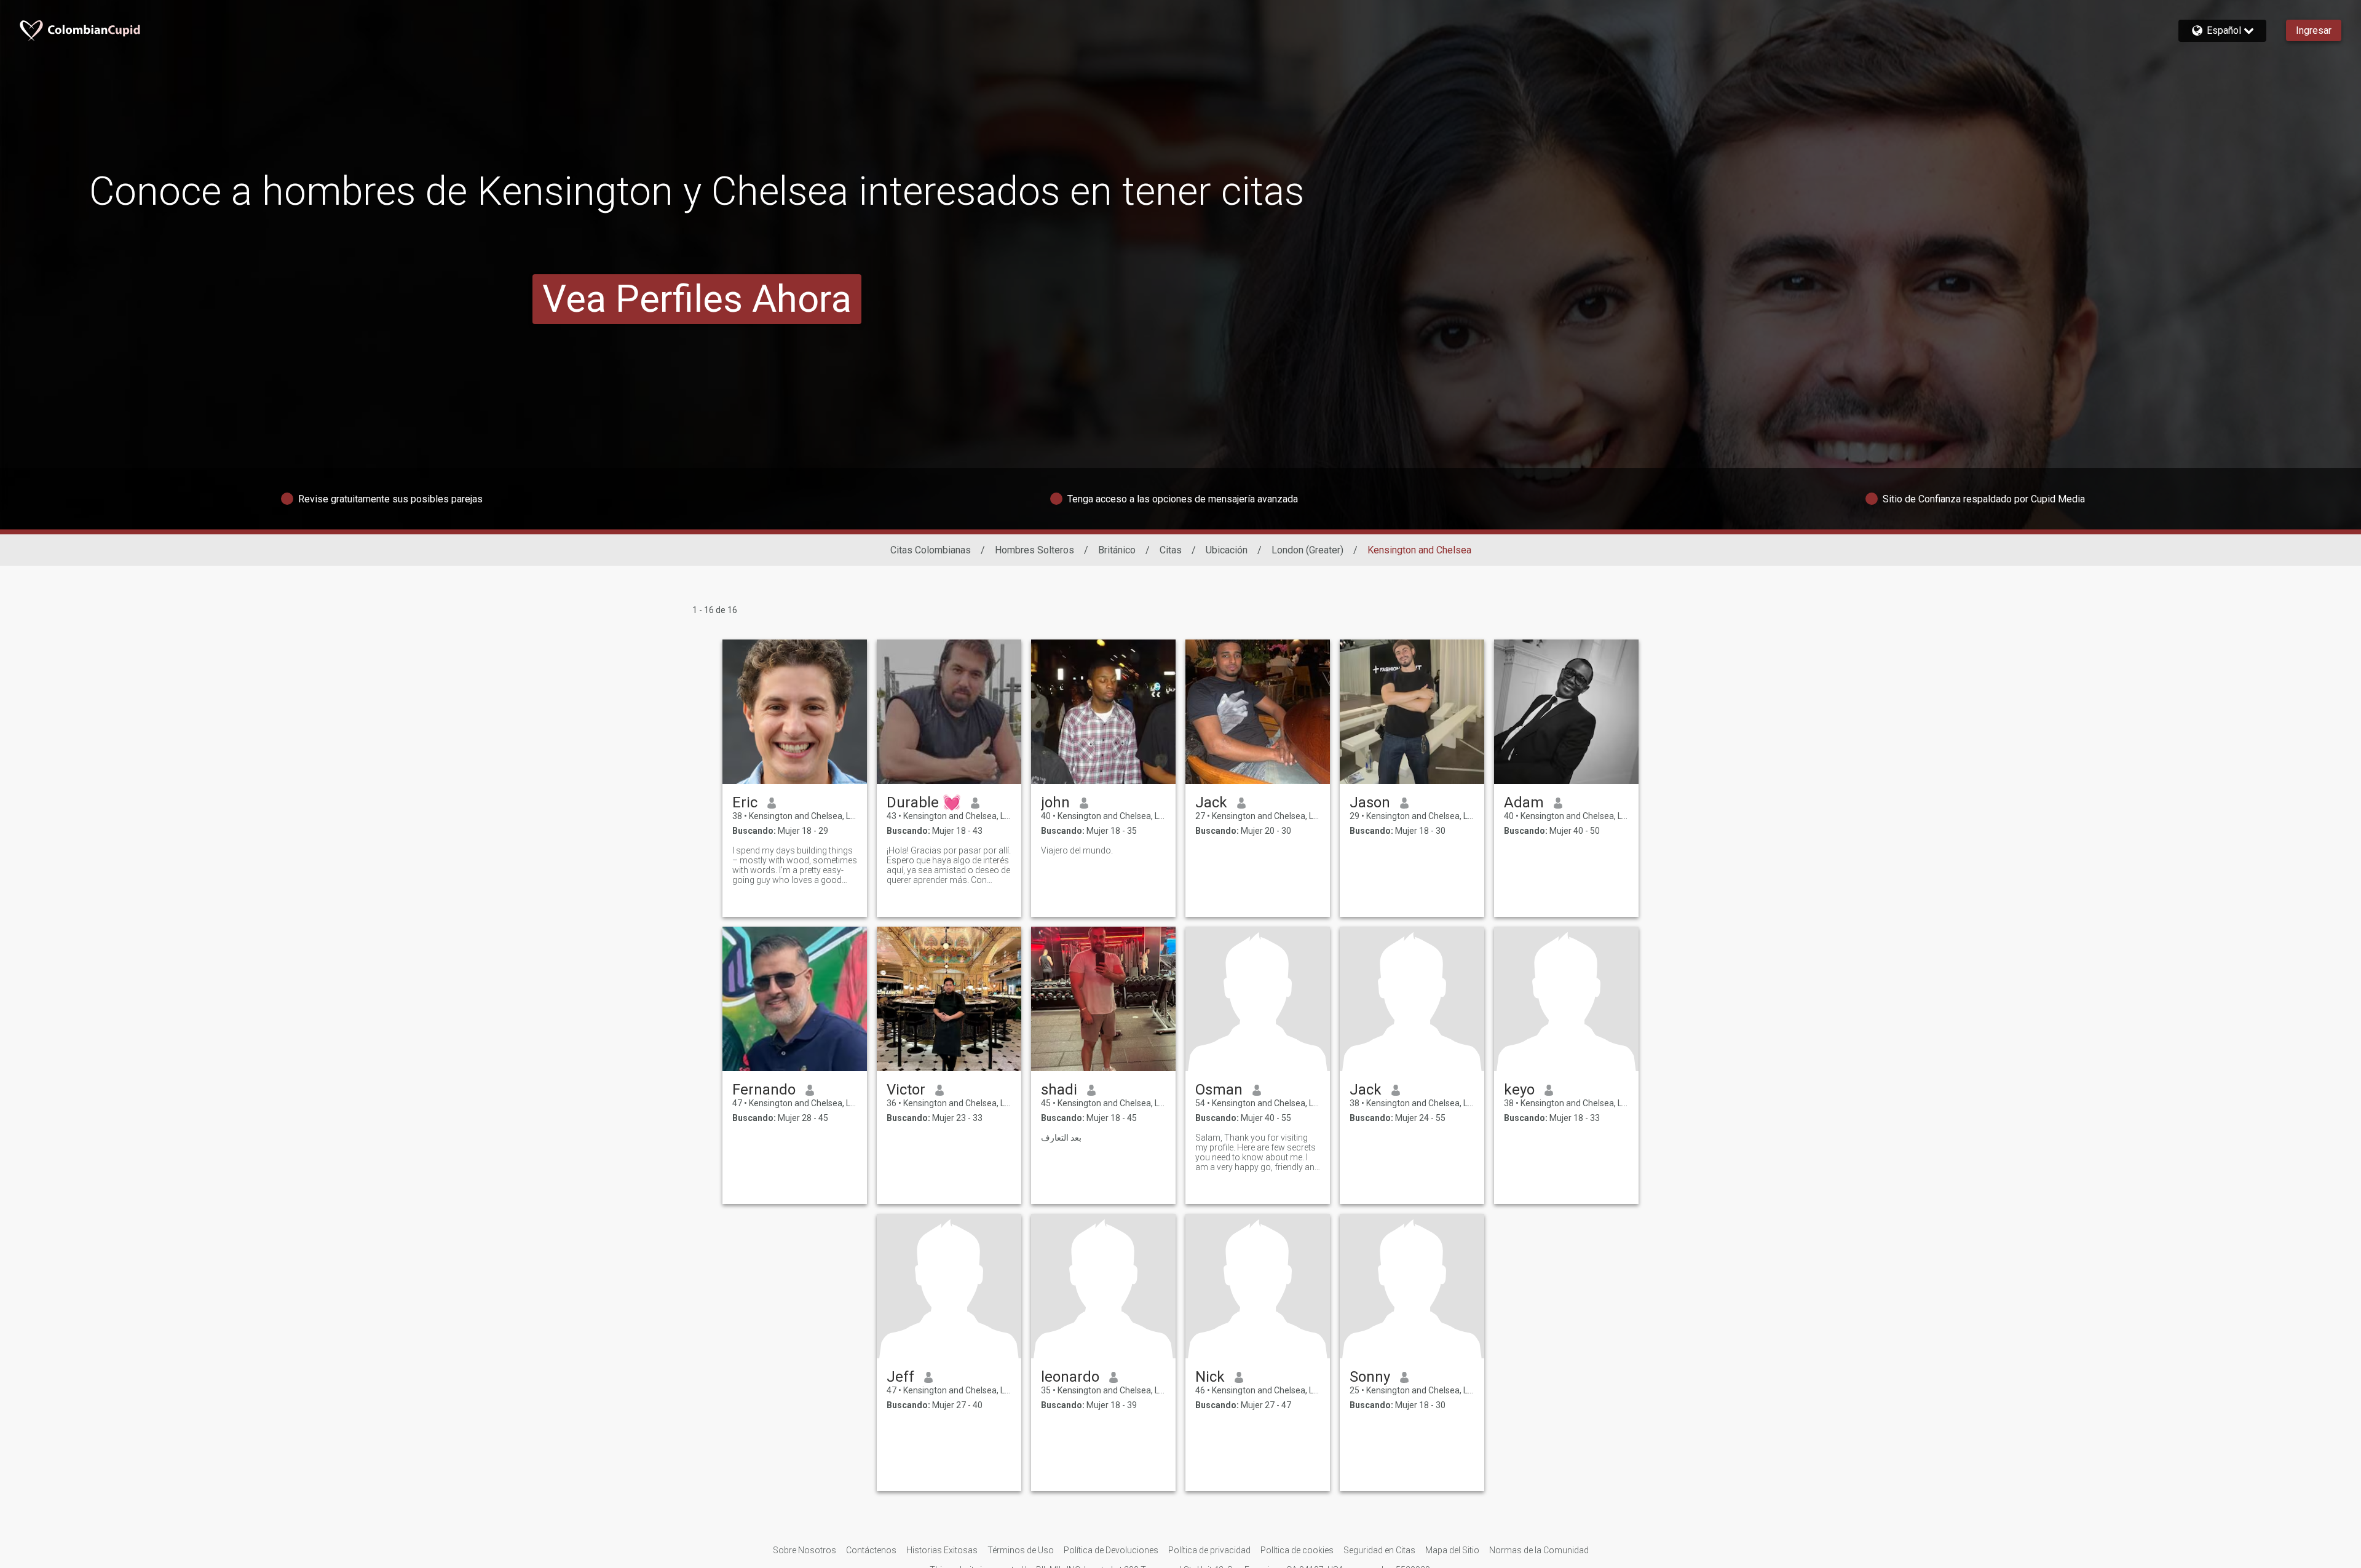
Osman (1219, 1090)
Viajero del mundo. (1077, 850)
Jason (1370, 802)
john (1055, 802)
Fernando (764, 1090)
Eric (745, 802)
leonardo (1070, 1377)
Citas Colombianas (931, 550)
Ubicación (1227, 550)
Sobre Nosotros (805, 1550)
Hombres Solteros (1034, 550)
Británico (1117, 550)
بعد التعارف (1061, 1138)
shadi (1059, 1090)
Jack (1211, 802)
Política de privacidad (1209, 1550)
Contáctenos (871, 1550)
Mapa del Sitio (1452, 1550)
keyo (1519, 1090)
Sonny (1370, 1377)
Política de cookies (1297, 1550)
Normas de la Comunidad (1539, 1550)
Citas (1171, 550)
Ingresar (2314, 30)
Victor (906, 1090)
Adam (1524, 802)
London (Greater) (1307, 550)
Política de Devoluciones (1111, 1550)
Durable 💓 (924, 802)
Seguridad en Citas (1379, 1550)
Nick (1210, 1377)
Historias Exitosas (942, 1550)
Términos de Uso (1021, 1550)
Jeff (900, 1377)
